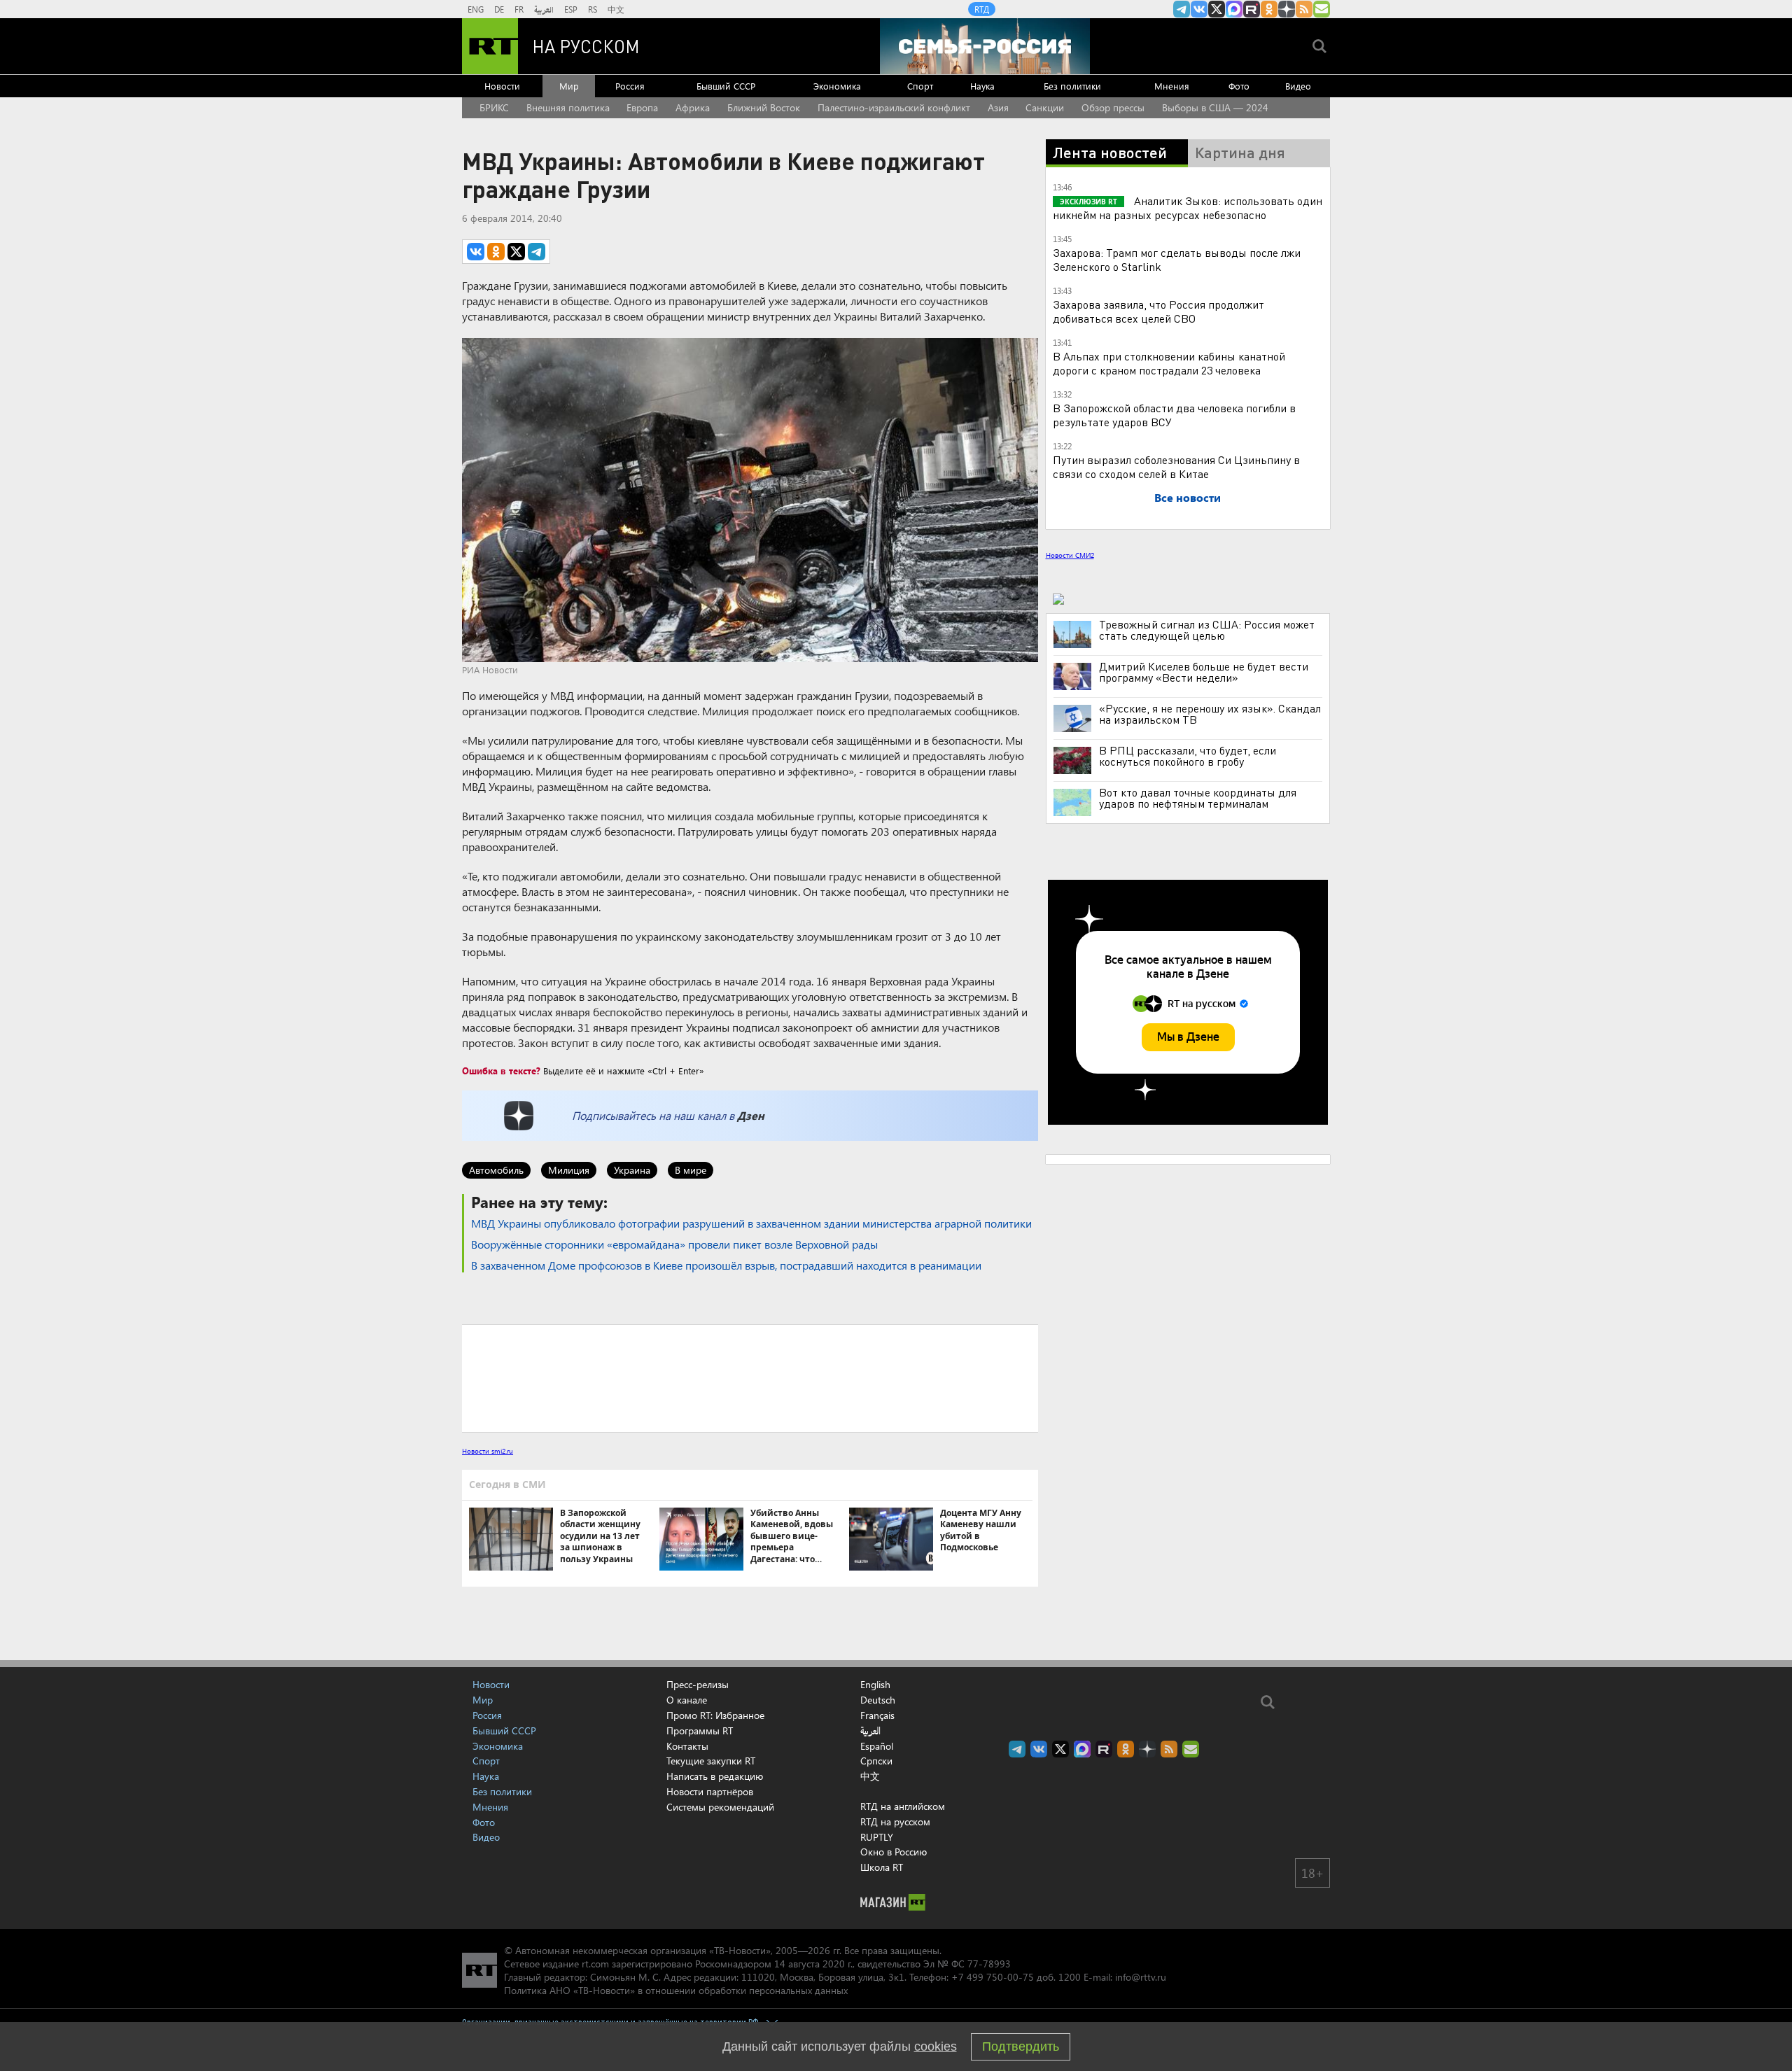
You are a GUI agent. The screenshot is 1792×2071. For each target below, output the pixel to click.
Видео (1298, 86)
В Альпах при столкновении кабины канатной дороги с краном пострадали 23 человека (1169, 363)
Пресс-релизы (698, 1684)
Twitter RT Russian (1217, 9)
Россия (630, 86)
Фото (1239, 86)
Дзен (751, 1115)
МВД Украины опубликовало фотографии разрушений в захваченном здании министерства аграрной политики (751, 1223)
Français (877, 1715)
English (875, 1685)
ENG (476, 9)
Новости (502, 86)
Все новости (1188, 497)
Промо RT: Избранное (715, 1715)
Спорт (920, 86)
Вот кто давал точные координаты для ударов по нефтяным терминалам (1198, 798)
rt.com (595, 1964)
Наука (982, 86)
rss (1304, 9)
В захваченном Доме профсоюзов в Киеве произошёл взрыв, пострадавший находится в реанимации (726, 1265)
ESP (571, 9)
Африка (693, 107)
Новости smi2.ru (488, 1451)
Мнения (1172, 86)
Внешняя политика (568, 107)
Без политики (1072, 86)
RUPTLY (877, 1837)
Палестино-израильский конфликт (894, 107)
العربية (544, 9)
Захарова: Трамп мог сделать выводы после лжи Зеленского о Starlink (1177, 259)
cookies (936, 2047)
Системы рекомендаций (720, 1807)
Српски (876, 1761)
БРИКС (494, 107)
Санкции (1045, 107)
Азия (998, 107)
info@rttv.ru (1141, 1977)
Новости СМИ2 (1070, 555)
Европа (642, 107)
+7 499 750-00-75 (993, 1977)
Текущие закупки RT (711, 1761)
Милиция (569, 1170)
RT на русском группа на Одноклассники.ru (1269, 9)
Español (877, 1746)
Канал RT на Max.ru (1234, 9)
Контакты (687, 1746)
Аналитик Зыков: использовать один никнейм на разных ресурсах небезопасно (1188, 208)
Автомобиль (496, 1170)
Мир (569, 86)
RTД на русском (895, 1821)
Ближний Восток (764, 107)
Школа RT (882, 1867)
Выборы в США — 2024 (1215, 107)
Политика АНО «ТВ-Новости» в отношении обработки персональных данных (676, 1990)
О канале (687, 1700)
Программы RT (700, 1730)
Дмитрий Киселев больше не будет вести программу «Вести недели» (1204, 672)
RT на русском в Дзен (1287, 9)
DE (499, 9)
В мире (691, 1170)
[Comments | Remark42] (750, 1377)
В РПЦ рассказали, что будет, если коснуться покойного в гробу (1188, 756)
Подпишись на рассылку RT (1322, 9)
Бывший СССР (726, 86)
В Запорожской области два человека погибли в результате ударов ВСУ (1174, 415)
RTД (982, 9)
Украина (632, 1170)
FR (519, 9)
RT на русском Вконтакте (1199, 9)
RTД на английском (903, 1806)
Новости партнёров (710, 1791)
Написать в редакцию (715, 1776)
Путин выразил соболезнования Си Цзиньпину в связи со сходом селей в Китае (1176, 466)
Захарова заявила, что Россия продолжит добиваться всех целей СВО (1158, 311)
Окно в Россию (894, 1852)
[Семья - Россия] (985, 46)
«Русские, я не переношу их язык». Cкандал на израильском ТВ (1210, 714)
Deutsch (878, 1700)
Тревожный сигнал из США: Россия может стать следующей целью (1207, 630)
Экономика (837, 86)
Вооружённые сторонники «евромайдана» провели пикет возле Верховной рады (674, 1244)
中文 (616, 9)
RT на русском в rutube (1252, 9)
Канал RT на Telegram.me (1182, 9)
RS (593, 9)
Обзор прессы (1113, 107)
